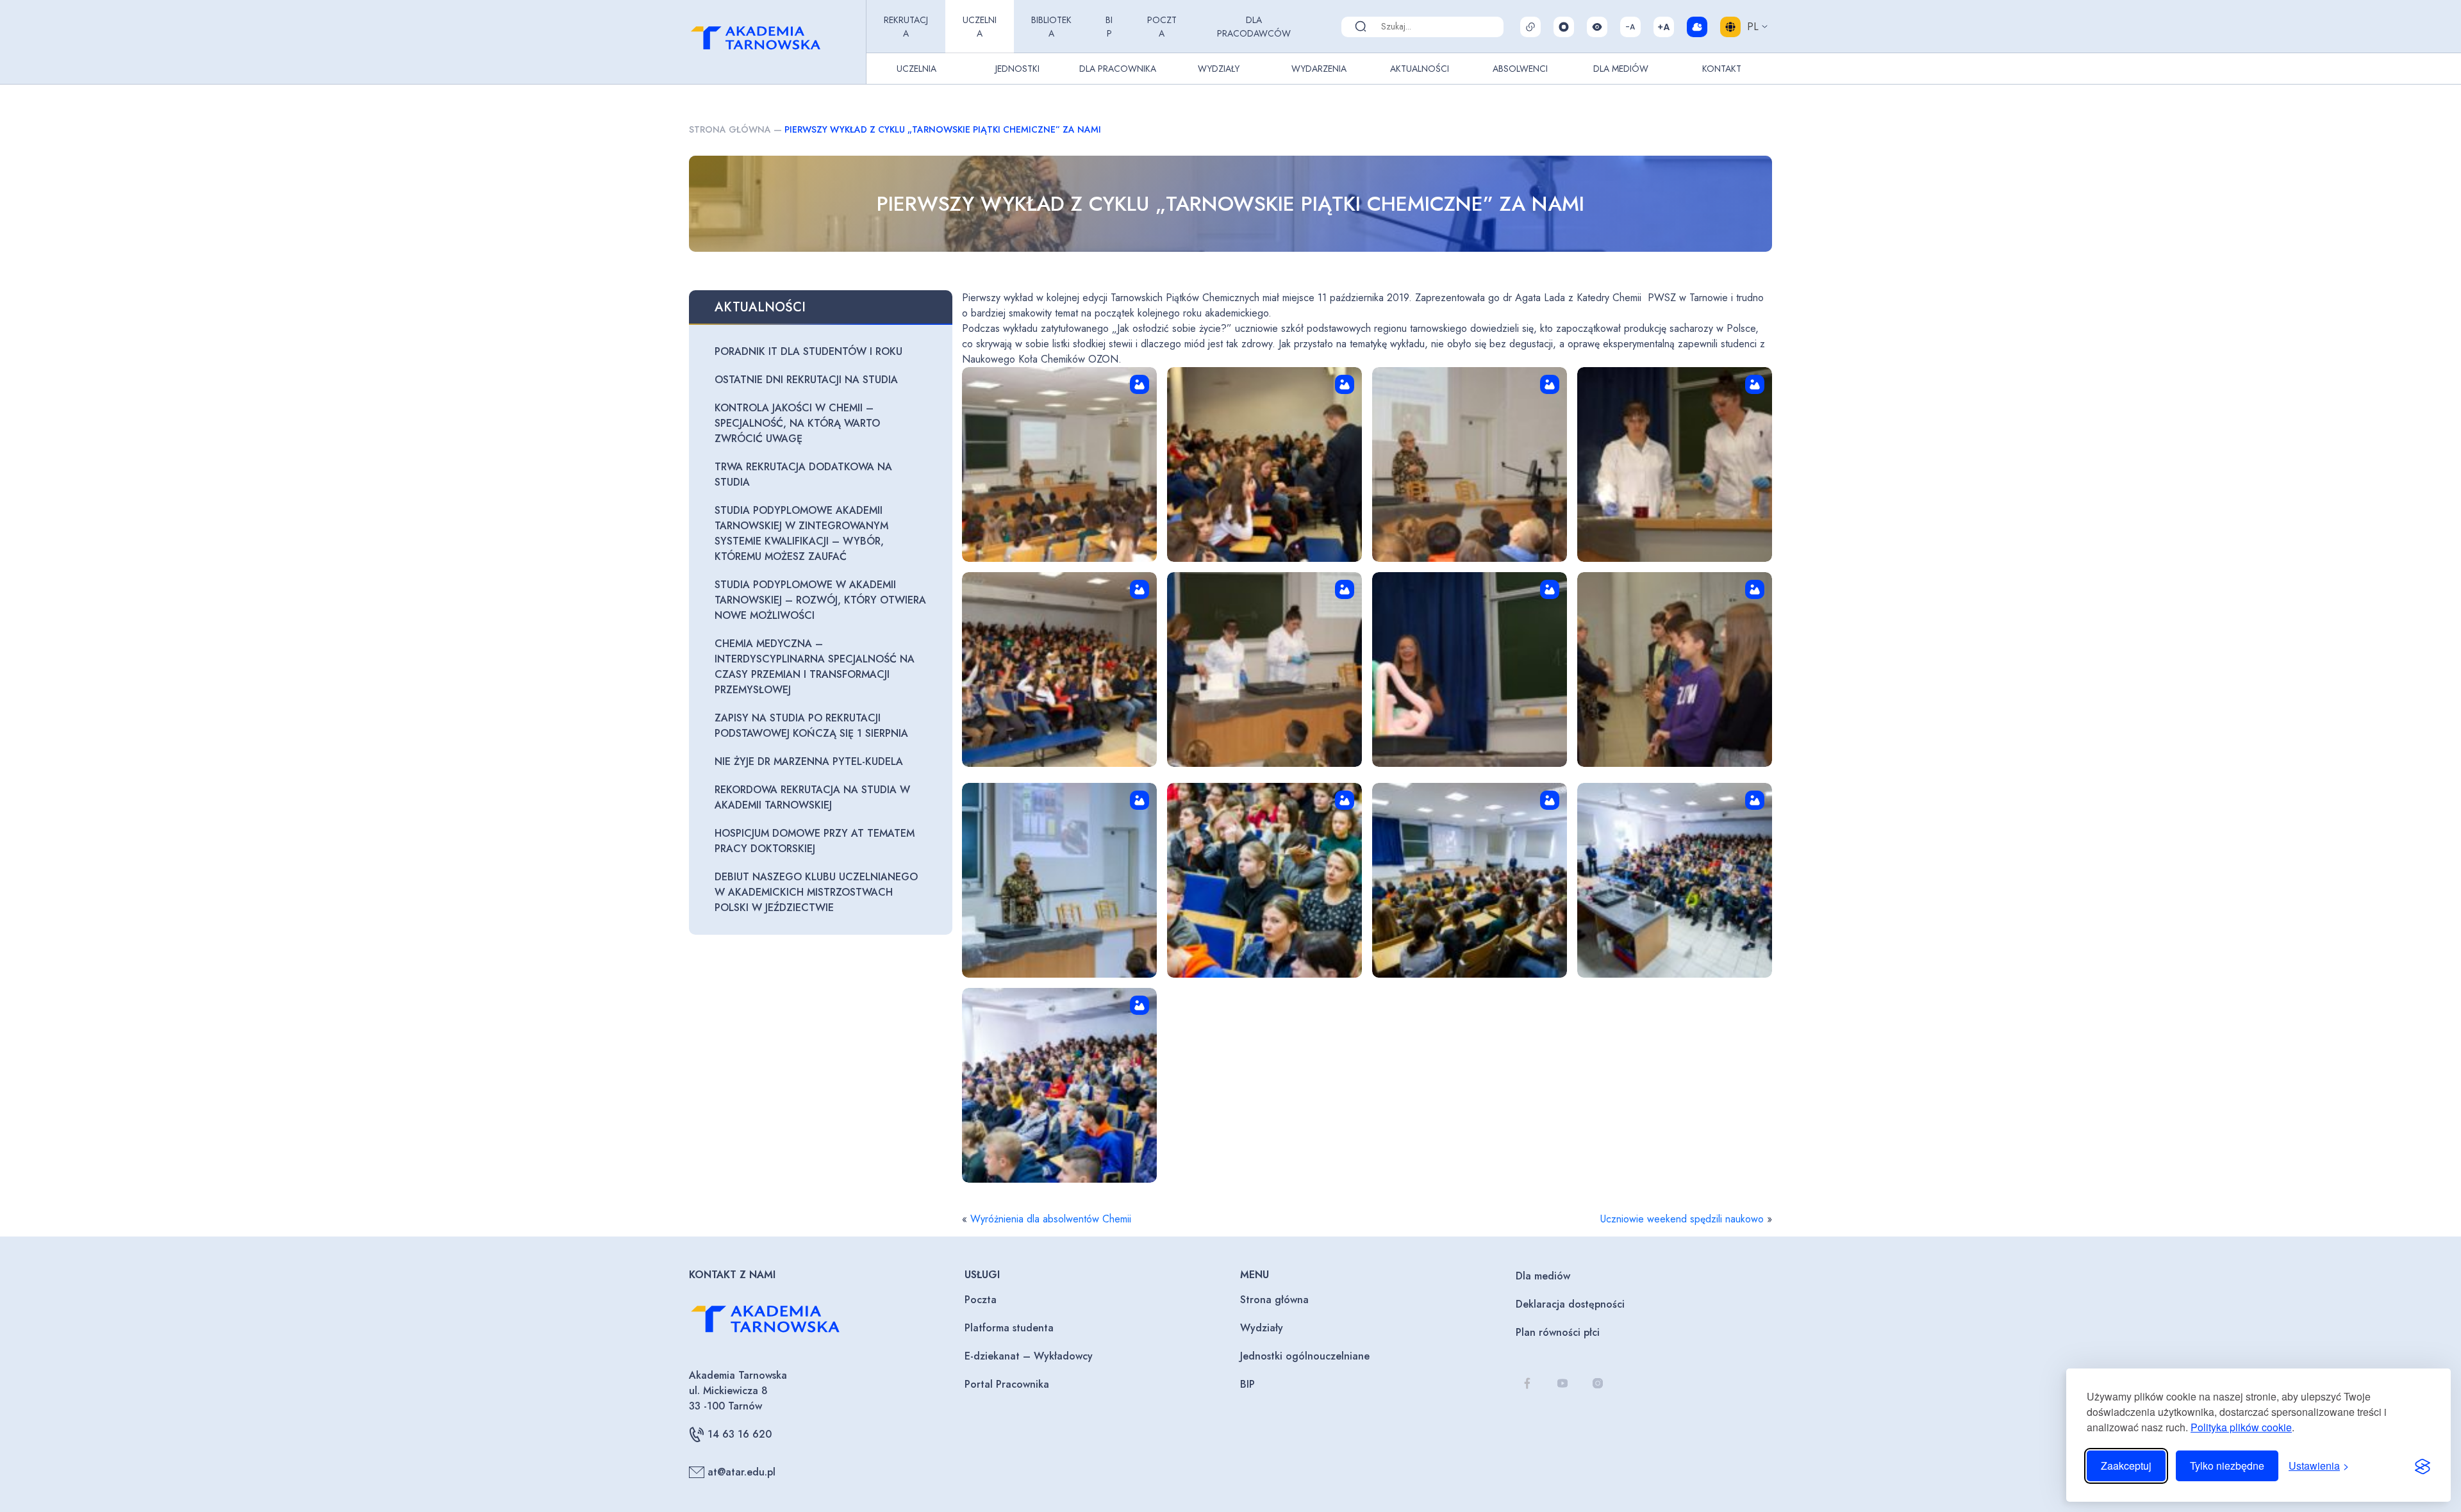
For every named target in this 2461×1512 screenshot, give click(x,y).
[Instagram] (1597, 1384)
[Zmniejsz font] (1630, 27)
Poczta (1162, 27)
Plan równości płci (1558, 1332)
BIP (1109, 27)
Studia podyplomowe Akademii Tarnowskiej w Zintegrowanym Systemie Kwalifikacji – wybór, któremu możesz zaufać (801, 533)
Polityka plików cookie (2241, 1427)
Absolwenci (1520, 69)
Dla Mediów (1621, 69)
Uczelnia (980, 27)
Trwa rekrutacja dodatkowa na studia (803, 474)
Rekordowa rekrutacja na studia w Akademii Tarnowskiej (812, 797)
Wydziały (1219, 69)
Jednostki (1017, 69)
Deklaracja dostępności (1570, 1304)
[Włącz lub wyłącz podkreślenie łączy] (1530, 27)
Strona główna (730, 129)
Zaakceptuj (2126, 1466)
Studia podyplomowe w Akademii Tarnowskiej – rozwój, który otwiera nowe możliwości (820, 600)
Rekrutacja (906, 27)
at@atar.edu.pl (742, 1472)
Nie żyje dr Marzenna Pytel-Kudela (809, 761)
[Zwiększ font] (1664, 27)
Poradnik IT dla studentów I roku (808, 351)
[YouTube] (1562, 1384)
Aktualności (1420, 69)
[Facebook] (1527, 1384)
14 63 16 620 (740, 1434)
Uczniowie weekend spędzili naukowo (1682, 1219)
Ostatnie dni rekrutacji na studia (806, 380)
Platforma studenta (1009, 1328)
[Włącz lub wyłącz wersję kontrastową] (1597, 27)
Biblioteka (1051, 27)
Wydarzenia (1319, 69)
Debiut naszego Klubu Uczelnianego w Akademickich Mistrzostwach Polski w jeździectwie (816, 892)
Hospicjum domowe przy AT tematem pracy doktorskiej (815, 841)
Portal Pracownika (1007, 1384)
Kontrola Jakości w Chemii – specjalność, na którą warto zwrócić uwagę (797, 423)
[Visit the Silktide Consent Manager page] (2423, 1466)
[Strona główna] (775, 42)
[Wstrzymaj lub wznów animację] (1564, 27)
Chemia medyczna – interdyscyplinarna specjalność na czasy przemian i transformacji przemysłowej (815, 667)
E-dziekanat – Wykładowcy (1029, 1356)
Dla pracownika (1118, 69)
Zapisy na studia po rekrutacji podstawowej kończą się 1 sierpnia (811, 726)
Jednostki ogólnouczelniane (1305, 1356)
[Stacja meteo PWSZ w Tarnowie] (1697, 27)
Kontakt (1722, 69)
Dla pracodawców (1254, 27)
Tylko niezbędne (2227, 1466)
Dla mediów (1543, 1276)
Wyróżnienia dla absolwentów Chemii (1051, 1219)
